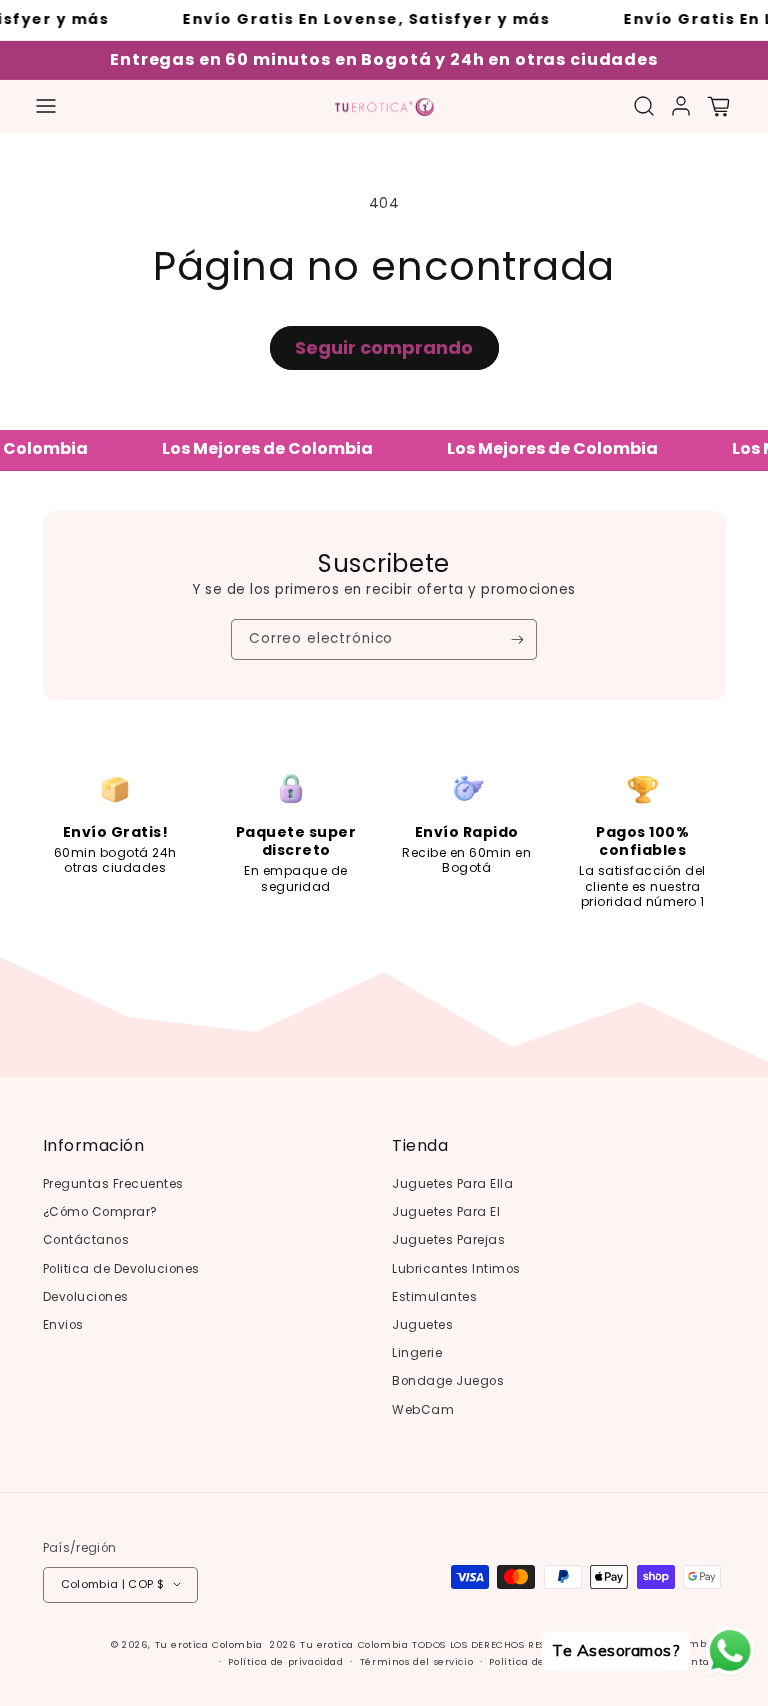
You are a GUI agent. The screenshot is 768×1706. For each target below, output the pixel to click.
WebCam (423, 1410)
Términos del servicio (417, 1661)
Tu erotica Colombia (209, 1644)
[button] (45, 106)
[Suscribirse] (517, 639)
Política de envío (533, 1661)
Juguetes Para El (446, 1212)
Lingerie (417, 1353)
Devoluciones (86, 1297)
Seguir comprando (384, 347)
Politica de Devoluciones (121, 1269)
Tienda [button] (420, 1146)
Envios (63, 1325)
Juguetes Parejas (448, 1240)
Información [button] (94, 1146)
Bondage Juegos (448, 1381)
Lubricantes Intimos (456, 1269)
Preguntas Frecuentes (113, 1184)
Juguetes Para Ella (452, 1184)
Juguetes (422, 1325)
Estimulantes (434, 1297)
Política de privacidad (285, 1661)
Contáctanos (86, 1240)
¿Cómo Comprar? (100, 1212)
